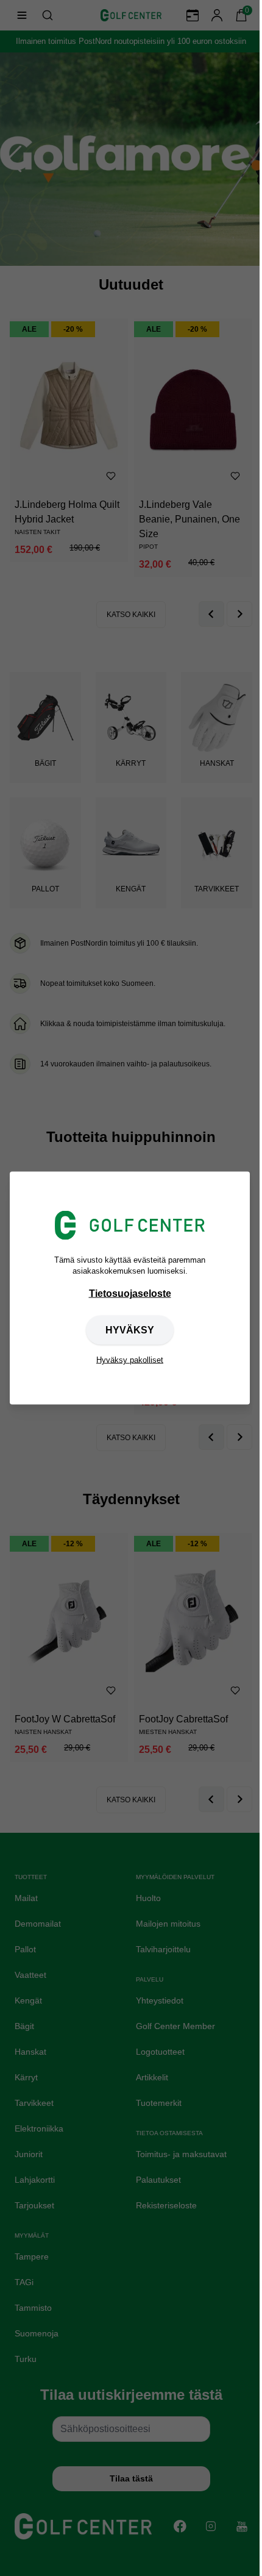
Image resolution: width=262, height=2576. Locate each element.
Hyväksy (130, 1330)
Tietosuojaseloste (130, 1293)
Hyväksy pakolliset (130, 1360)
